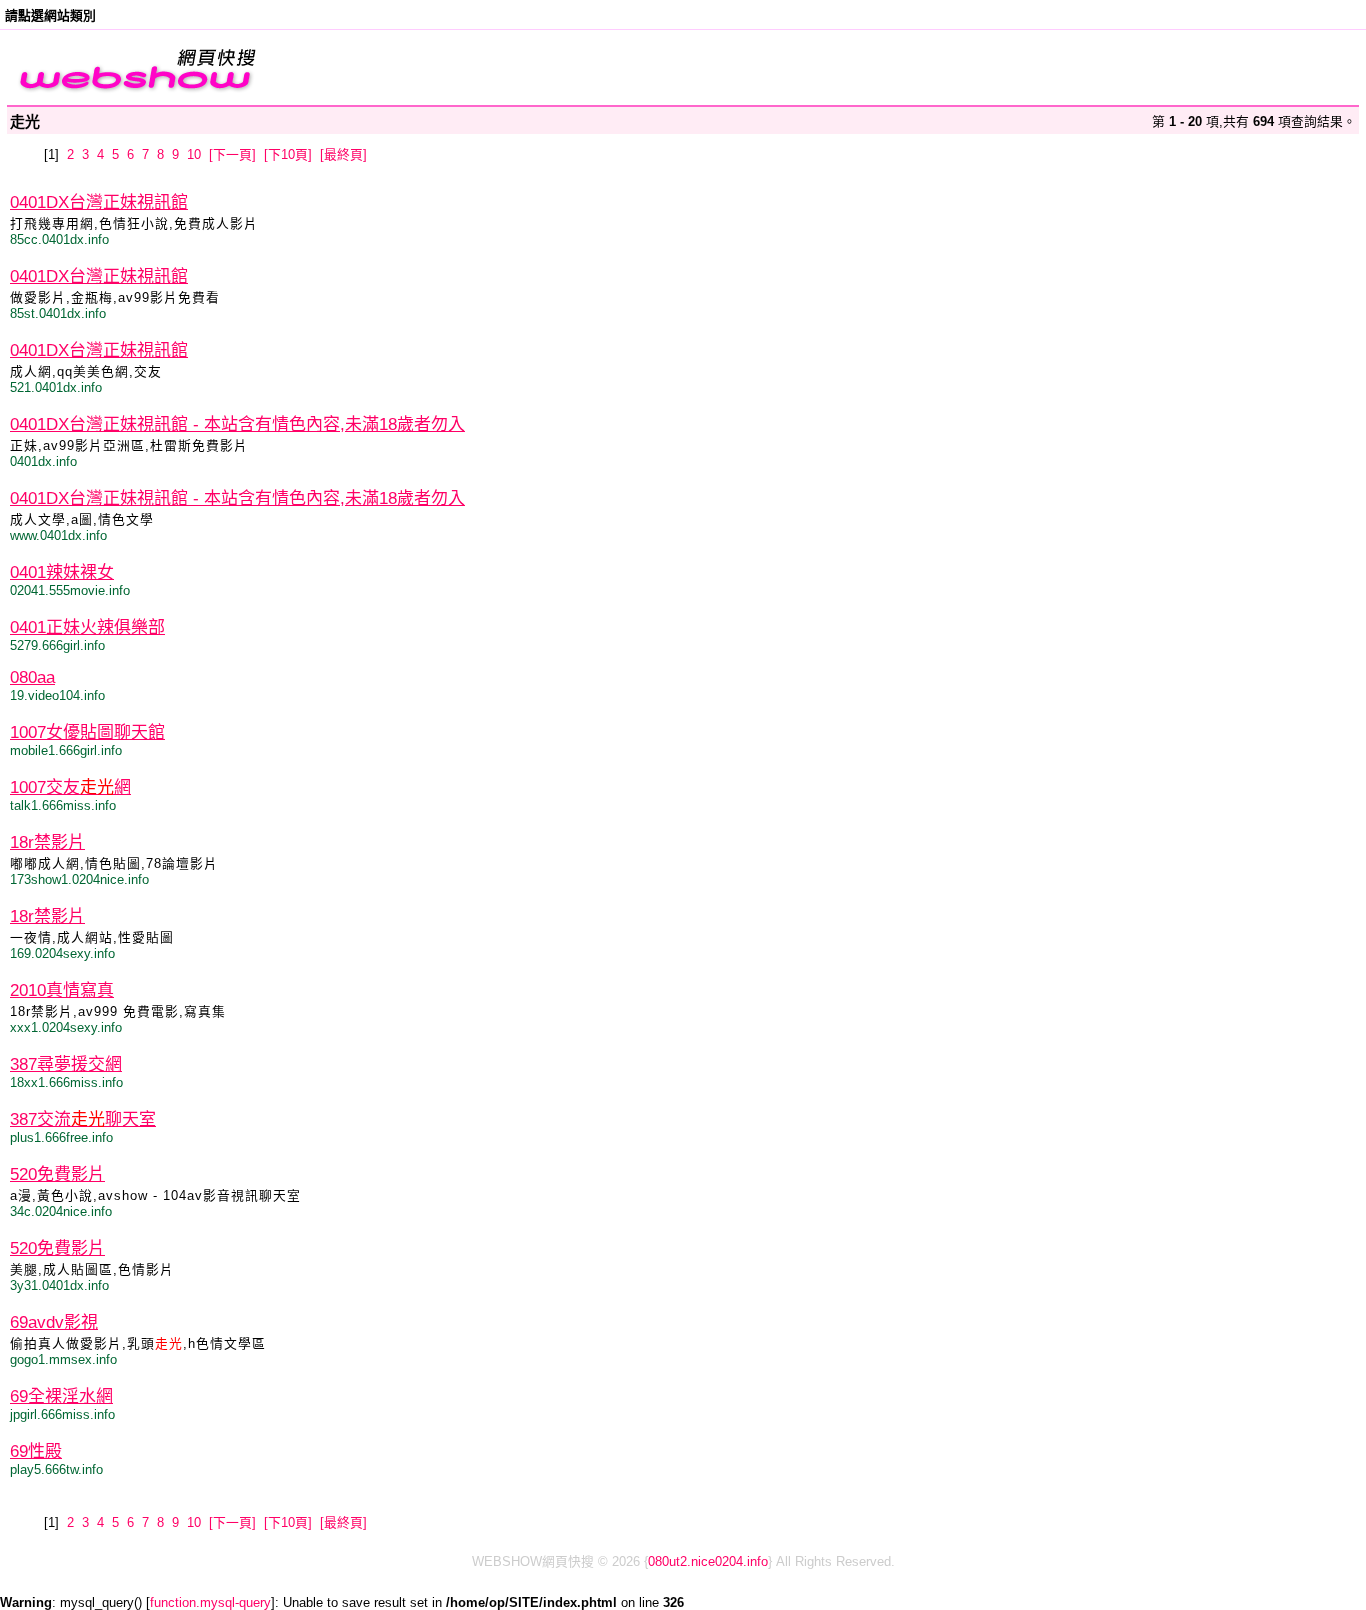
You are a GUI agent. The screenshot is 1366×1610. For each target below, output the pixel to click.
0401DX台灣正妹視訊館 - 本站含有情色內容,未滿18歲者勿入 (237, 424)
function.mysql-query (210, 1602)
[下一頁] (232, 154)
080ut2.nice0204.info (708, 1561)
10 (194, 154)
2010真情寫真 (62, 990)
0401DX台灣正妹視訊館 (99, 202)
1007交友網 (70, 787)
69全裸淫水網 (61, 1396)
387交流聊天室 (83, 1119)
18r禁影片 (47, 842)
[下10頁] (288, 154)
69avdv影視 (54, 1322)
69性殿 (36, 1451)
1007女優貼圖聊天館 (87, 732)
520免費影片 (57, 1174)
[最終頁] (343, 154)
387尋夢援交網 (66, 1064)
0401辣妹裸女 (62, 572)
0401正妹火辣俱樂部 (87, 627)
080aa (32, 677)
